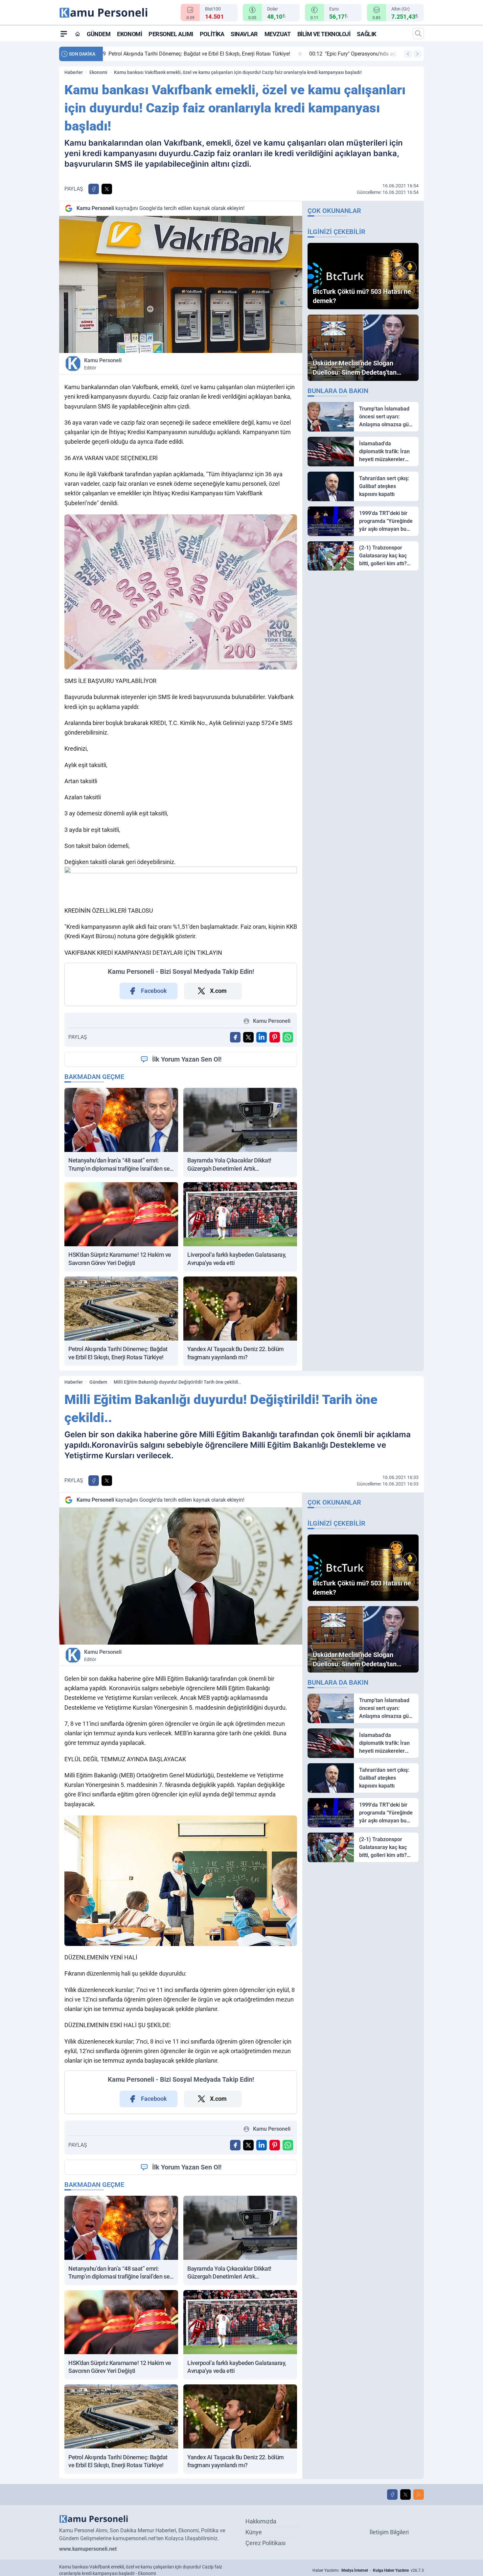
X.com (218, 991)
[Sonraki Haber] (417, 54)
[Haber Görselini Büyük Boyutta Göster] (181, 284)
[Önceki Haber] (408, 54)
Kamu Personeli (103, 364)
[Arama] (418, 34)
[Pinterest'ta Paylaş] (275, 1037)
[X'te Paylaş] (107, 189)
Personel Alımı (171, 34)
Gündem (99, 34)
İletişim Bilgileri (389, 2532)
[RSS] (419, 2494)
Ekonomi (129, 34)
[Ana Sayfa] (78, 34)
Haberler (74, 72)
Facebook (154, 991)
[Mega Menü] (64, 34)
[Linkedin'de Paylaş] (262, 1037)
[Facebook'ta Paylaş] (94, 189)
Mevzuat (278, 34)
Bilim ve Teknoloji (324, 34)
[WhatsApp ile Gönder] (288, 1037)
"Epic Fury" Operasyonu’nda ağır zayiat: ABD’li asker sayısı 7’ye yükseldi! (199, 54)
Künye (254, 2532)
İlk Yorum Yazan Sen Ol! (187, 1059)
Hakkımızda (261, 2521)
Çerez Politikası (265, 2543)
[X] (405, 2494)
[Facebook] (392, 2494)
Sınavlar (244, 34)
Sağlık (366, 34)
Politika (212, 34)
